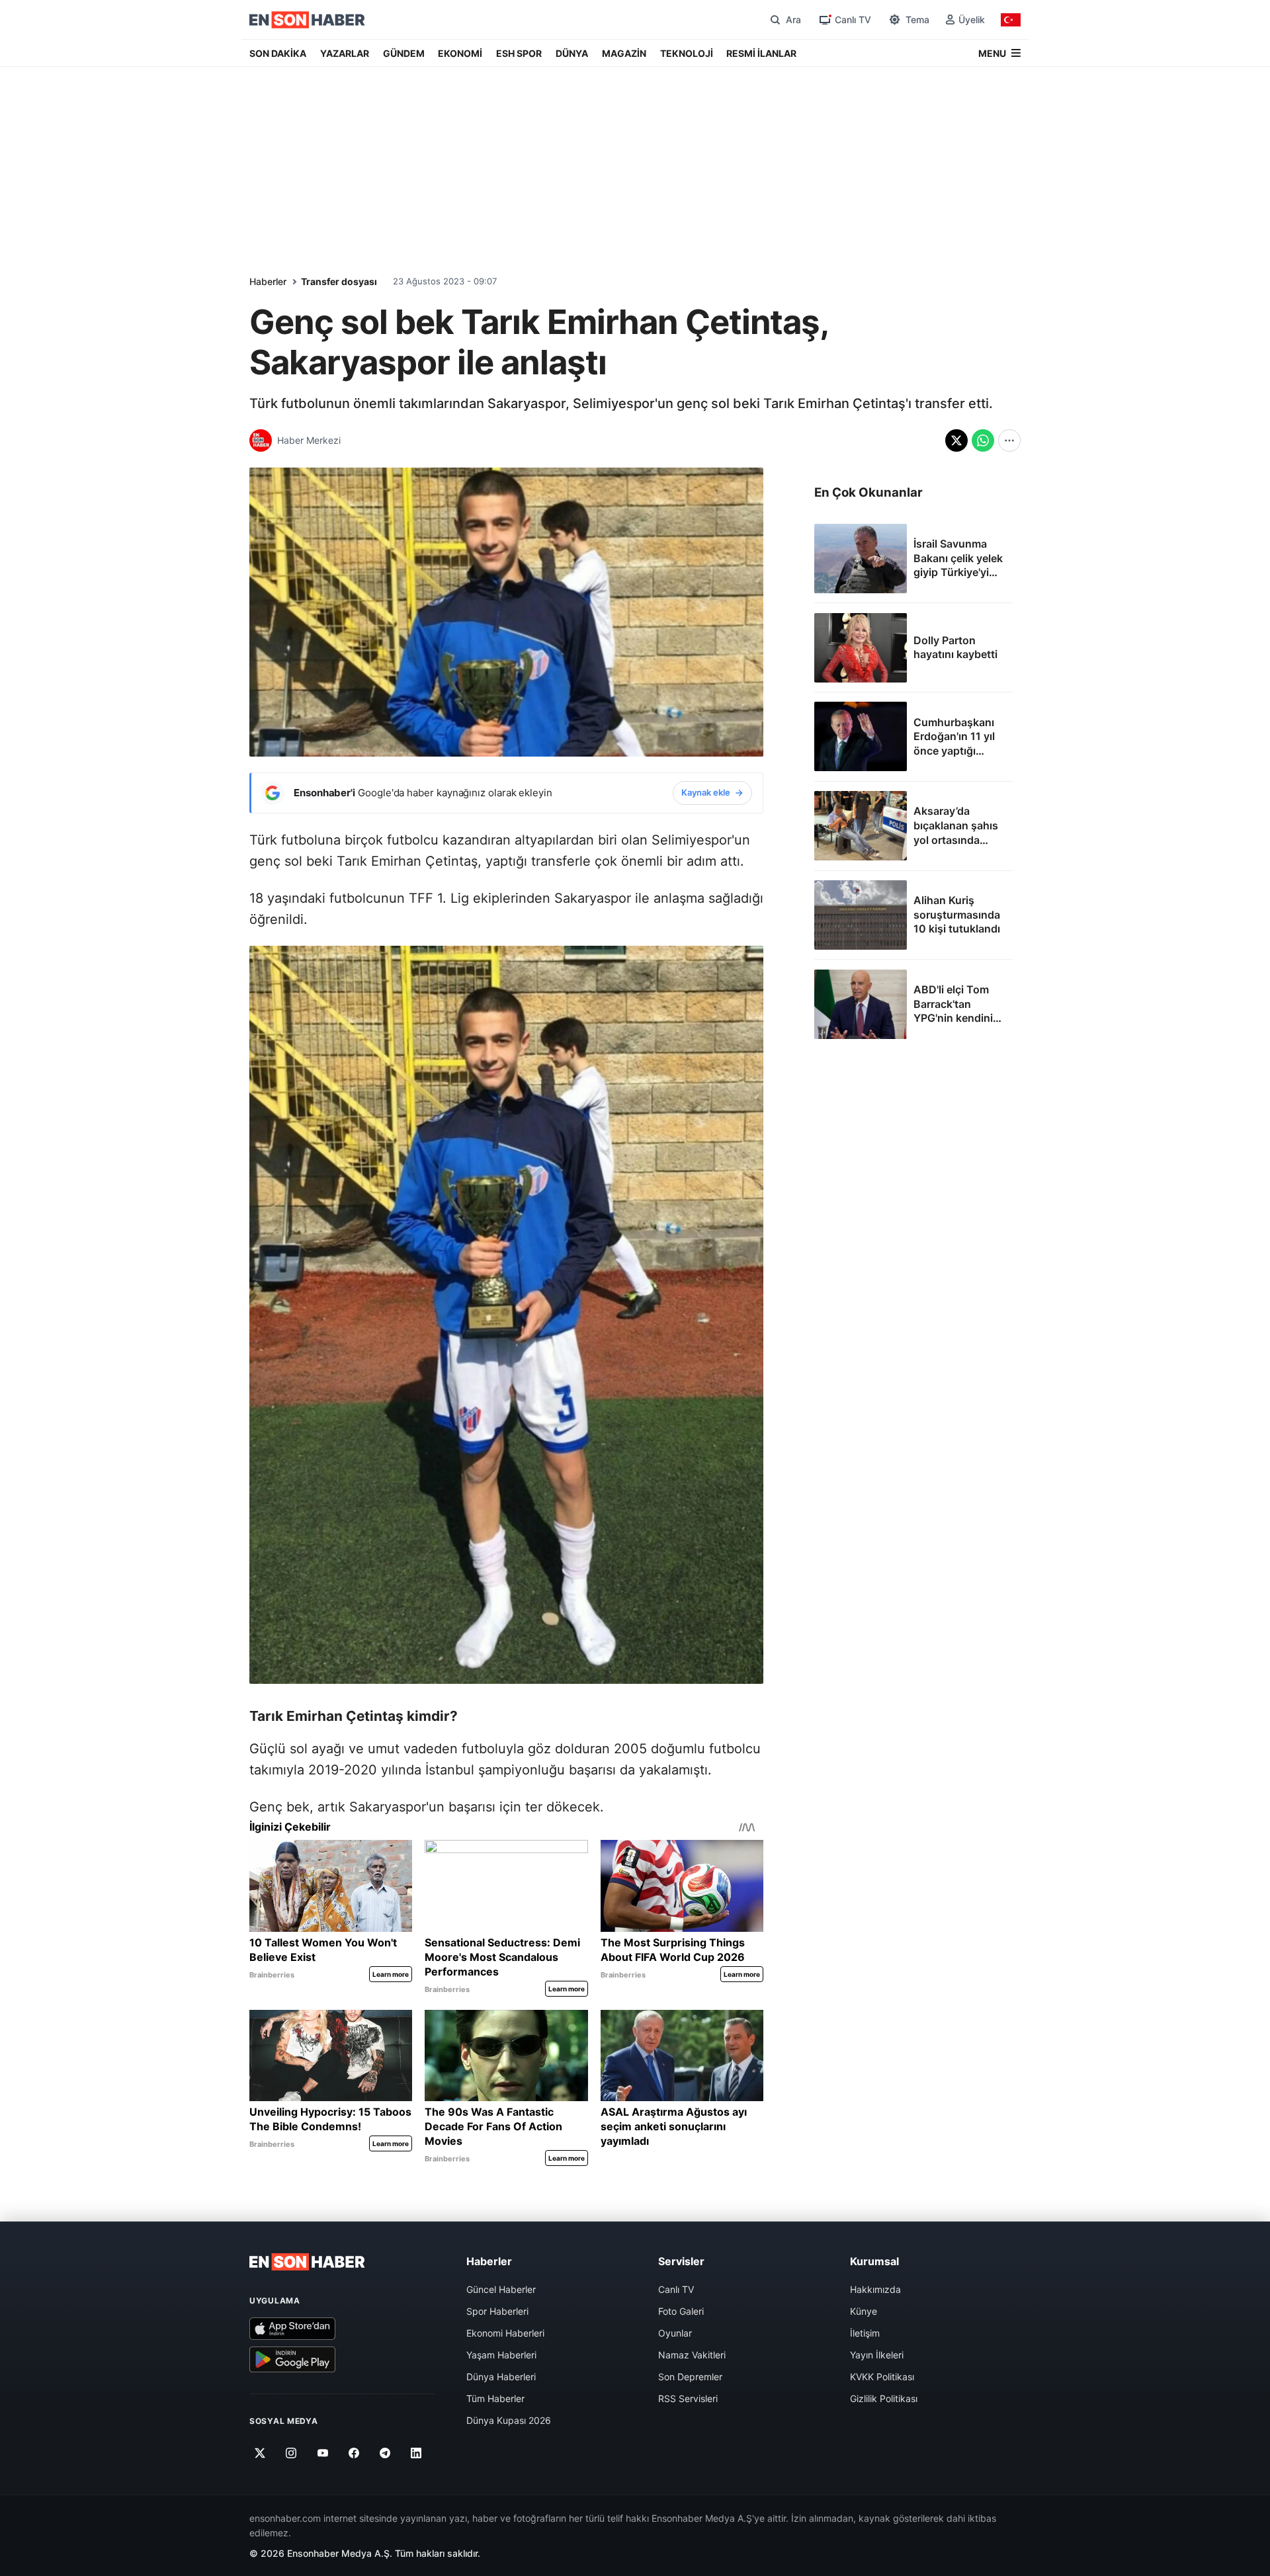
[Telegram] (385, 2453)
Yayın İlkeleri (877, 2355)
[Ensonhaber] (307, 20)
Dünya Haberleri (501, 2377)
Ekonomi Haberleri (505, 2333)
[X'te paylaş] (956, 440)
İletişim (865, 2333)
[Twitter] (260, 2453)
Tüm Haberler (495, 2398)
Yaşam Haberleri (501, 2355)
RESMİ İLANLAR (761, 53)
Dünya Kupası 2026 (509, 2420)
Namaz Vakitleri (692, 2355)
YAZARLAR (345, 53)
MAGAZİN (624, 53)
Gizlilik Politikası (884, 2398)
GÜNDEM (404, 53)
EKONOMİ (460, 53)
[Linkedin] (416, 2453)
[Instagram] (291, 2453)
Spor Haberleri (497, 2311)
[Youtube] (322, 2453)
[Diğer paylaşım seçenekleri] (1009, 440)
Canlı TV (676, 2289)
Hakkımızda (875, 2289)
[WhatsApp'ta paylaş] (983, 440)
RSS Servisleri (688, 2398)
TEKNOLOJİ (687, 53)
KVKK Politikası (882, 2377)
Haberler (268, 281)
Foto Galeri (681, 2311)
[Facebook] (354, 2453)
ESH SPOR (519, 53)
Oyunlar (675, 2333)
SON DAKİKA (278, 53)
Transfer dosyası (339, 281)
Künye (864, 2311)
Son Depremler (690, 2377)
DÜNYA (572, 53)
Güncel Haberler (501, 2289)
